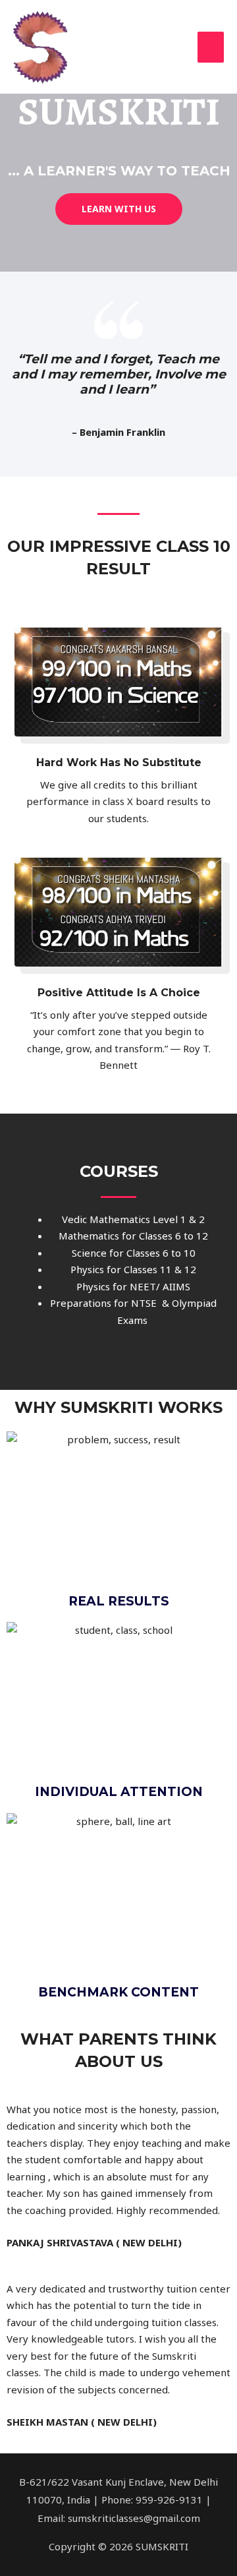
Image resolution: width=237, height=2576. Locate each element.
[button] (119, 209)
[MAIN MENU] (211, 47)
